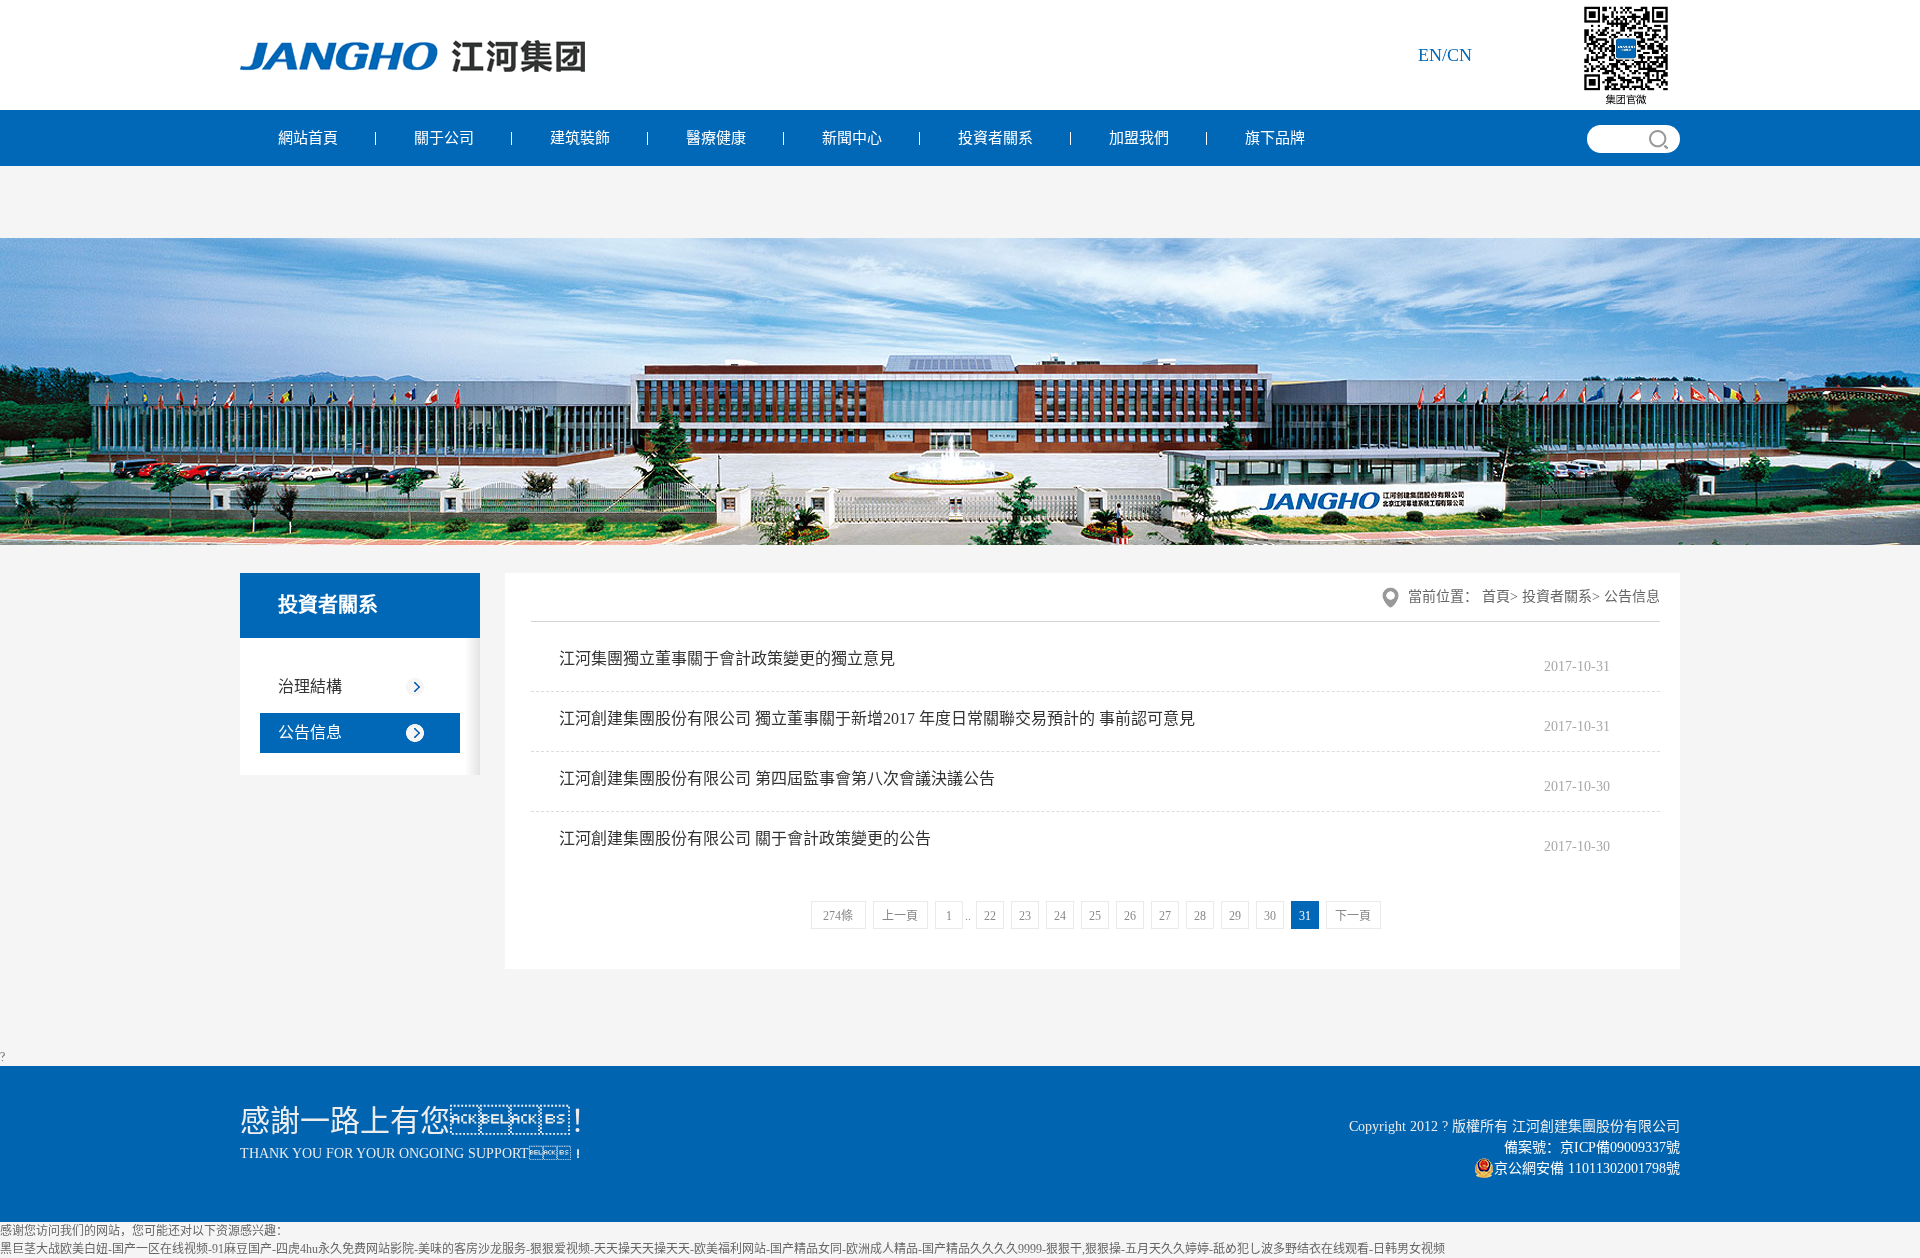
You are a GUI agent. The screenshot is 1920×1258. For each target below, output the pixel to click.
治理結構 (310, 686)
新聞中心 (852, 138)
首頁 (1496, 596)
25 (1095, 916)
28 (1200, 916)
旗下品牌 (1275, 138)
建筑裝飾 (580, 138)
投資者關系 (995, 138)
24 (1060, 916)
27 (1165, 916)
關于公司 (444, 138)
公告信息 (310, 732)
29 (1235, 916)
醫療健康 (716, 138)
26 (1130, 916)
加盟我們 (1139, 138)
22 (990, 916)
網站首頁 (308, 138)
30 (1270, 916)
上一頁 (900, 916)
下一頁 (1353, 916)
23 (1025, 916)
